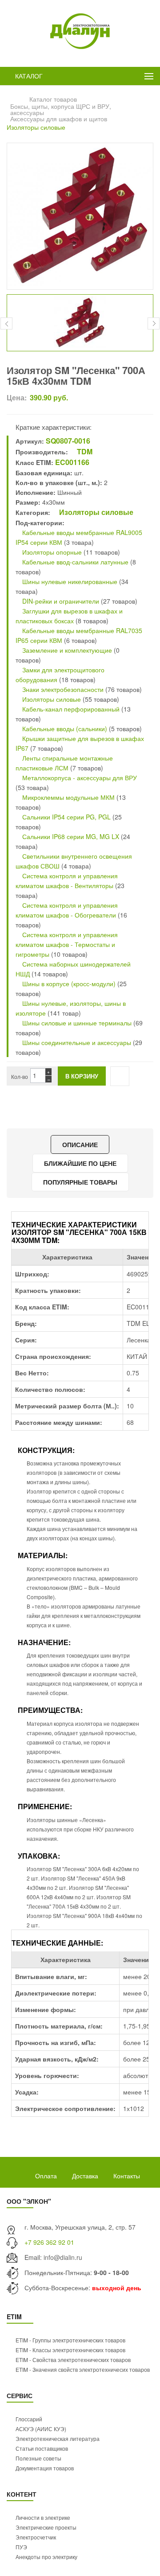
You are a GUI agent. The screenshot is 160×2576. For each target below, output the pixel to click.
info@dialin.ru (63, 2257)
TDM (84, 451)
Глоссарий (29, 2419)
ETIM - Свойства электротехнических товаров (73, 2360)
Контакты (127, 2176)
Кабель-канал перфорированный (70, 709)
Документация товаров (45, 2468)
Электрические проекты (46, 2527)
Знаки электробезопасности (62, 689)
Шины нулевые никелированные (69, 581)
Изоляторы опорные (51, 552)
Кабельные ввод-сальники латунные (74, 562)
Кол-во (20, 1076)
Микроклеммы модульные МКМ (68, 797)
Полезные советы (38, 2458)
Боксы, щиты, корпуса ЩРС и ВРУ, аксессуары (61, 109)
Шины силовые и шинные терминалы (76, 1023)
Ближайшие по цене (80, 1163)
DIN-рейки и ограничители (60, 601)
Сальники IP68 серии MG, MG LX (71, 836)
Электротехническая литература (58, 2438)
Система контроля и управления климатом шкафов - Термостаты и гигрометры (67, 944)
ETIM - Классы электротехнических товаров (70, 2350)
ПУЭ (21, 2547)
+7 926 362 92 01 (49, 2242)
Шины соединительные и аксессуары (77, 1042)
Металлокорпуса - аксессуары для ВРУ (79, 778)
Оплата (46, 2176)
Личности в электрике (43, 2517)
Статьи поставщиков (42, 2448)
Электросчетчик (36, 2537)
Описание (80, 1144)
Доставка (85, 2176)
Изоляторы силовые (36, 127)
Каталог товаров (53, 99)
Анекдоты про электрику (46, 2557)
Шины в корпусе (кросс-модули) (69, 983)
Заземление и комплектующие (66, 650)
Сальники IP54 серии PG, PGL (66, 817)
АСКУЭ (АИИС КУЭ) (41, 2429)
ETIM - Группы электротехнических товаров (70, 2340)
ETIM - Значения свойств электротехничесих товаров (83, 2369)
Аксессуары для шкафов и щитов (59, 119)
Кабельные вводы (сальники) (64, 728)
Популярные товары (80, 1182)
